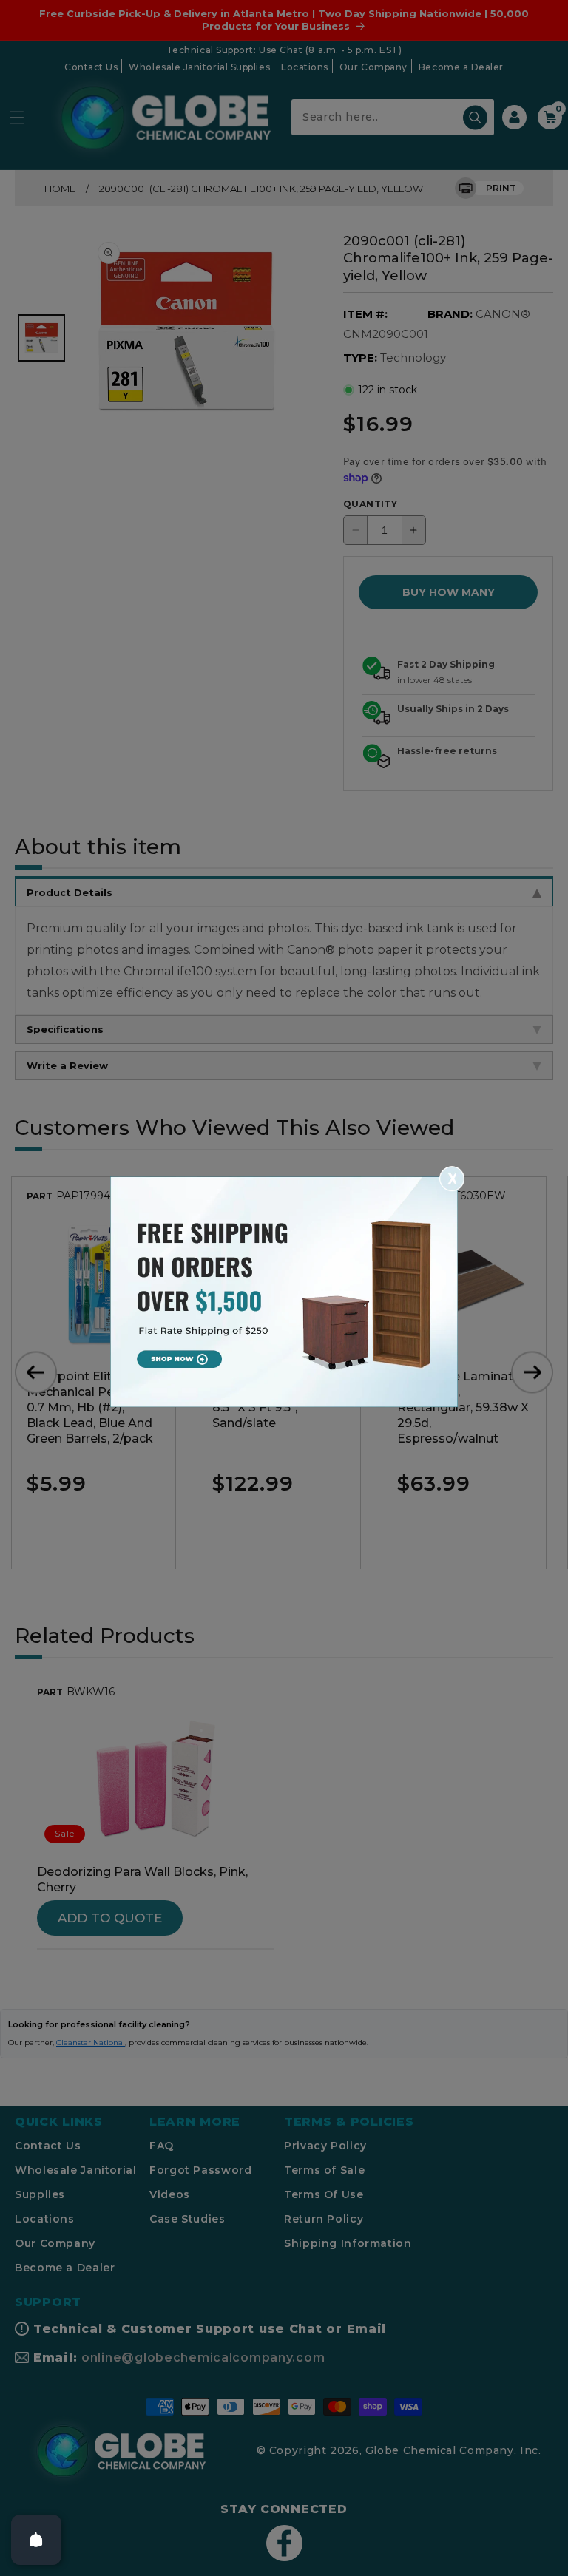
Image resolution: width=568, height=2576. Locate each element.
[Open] (36, 2540)
